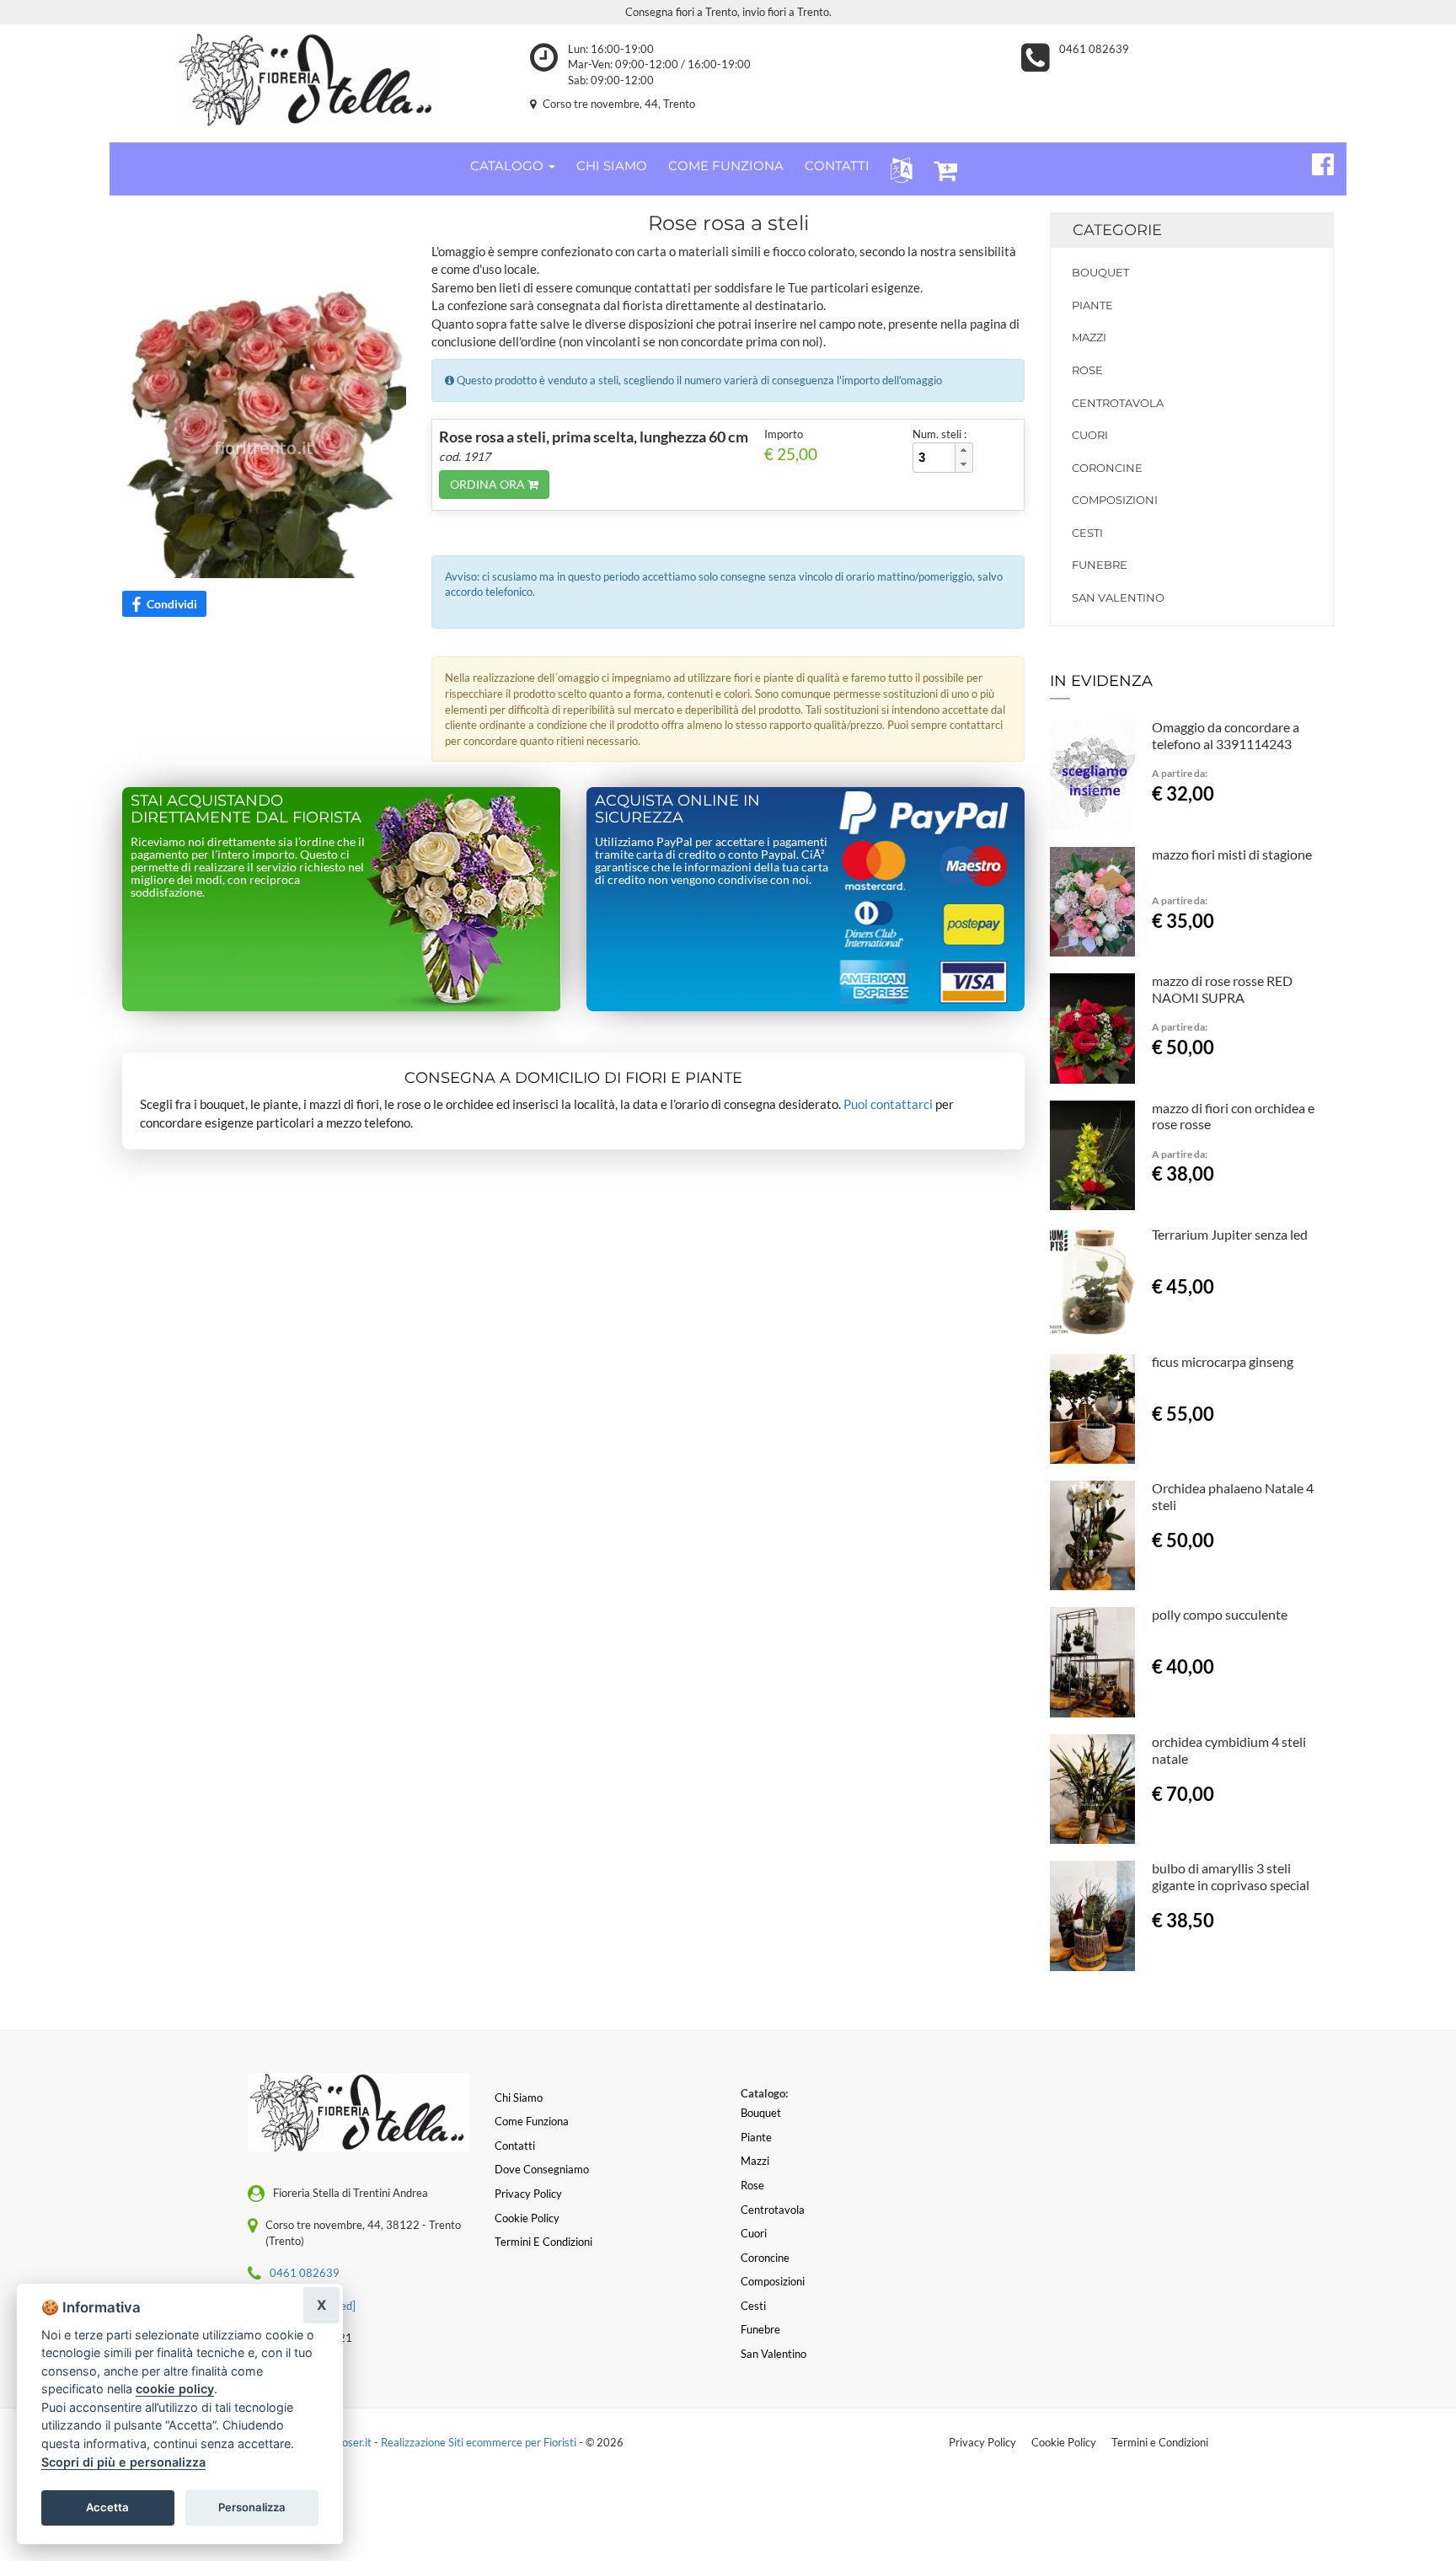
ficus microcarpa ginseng (1223, 1361)
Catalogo (509, 166)
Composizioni (1115, 500)
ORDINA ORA (489, 484)
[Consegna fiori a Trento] (307, 79)
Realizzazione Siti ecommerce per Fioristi (480, 2442)
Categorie (1117, 230)
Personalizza (252, 2507)
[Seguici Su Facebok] (1316, 162)
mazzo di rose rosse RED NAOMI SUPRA (1222, 989)
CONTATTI (837, 166)
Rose (1087, 370)
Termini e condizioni (543, 2242)
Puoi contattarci (888, 1104)
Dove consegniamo (542, 2169)
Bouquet (1100, 272)
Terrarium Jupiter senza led (1230, 1234)
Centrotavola (1118, 403)
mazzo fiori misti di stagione (1232, 854)
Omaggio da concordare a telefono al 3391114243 (1226, 735)
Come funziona (532, 2121)
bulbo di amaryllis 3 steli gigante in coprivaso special (1231, 1876)
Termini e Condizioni (1160, 2442)
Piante (1092, 305)
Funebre (1100, 565)
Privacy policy (528, 2194)
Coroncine (1107, 468)
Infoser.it (351, 2442)
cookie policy (175, 2389)
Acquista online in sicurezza (677, 809)
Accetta (107, 2507)
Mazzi (1089, 337)
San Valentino (1118, 597)
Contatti (515, 2146)
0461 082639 (1094, 49)
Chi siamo (519, 2098)
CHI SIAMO (612, 166)
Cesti (1087, 533)
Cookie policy (527, 2218)
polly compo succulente (1220, 1614)
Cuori (1090, 435)
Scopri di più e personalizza (123, 2462)
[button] (898, 169)
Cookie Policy (1064, 2442)
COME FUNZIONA (726, 166)
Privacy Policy (982, 2442)
